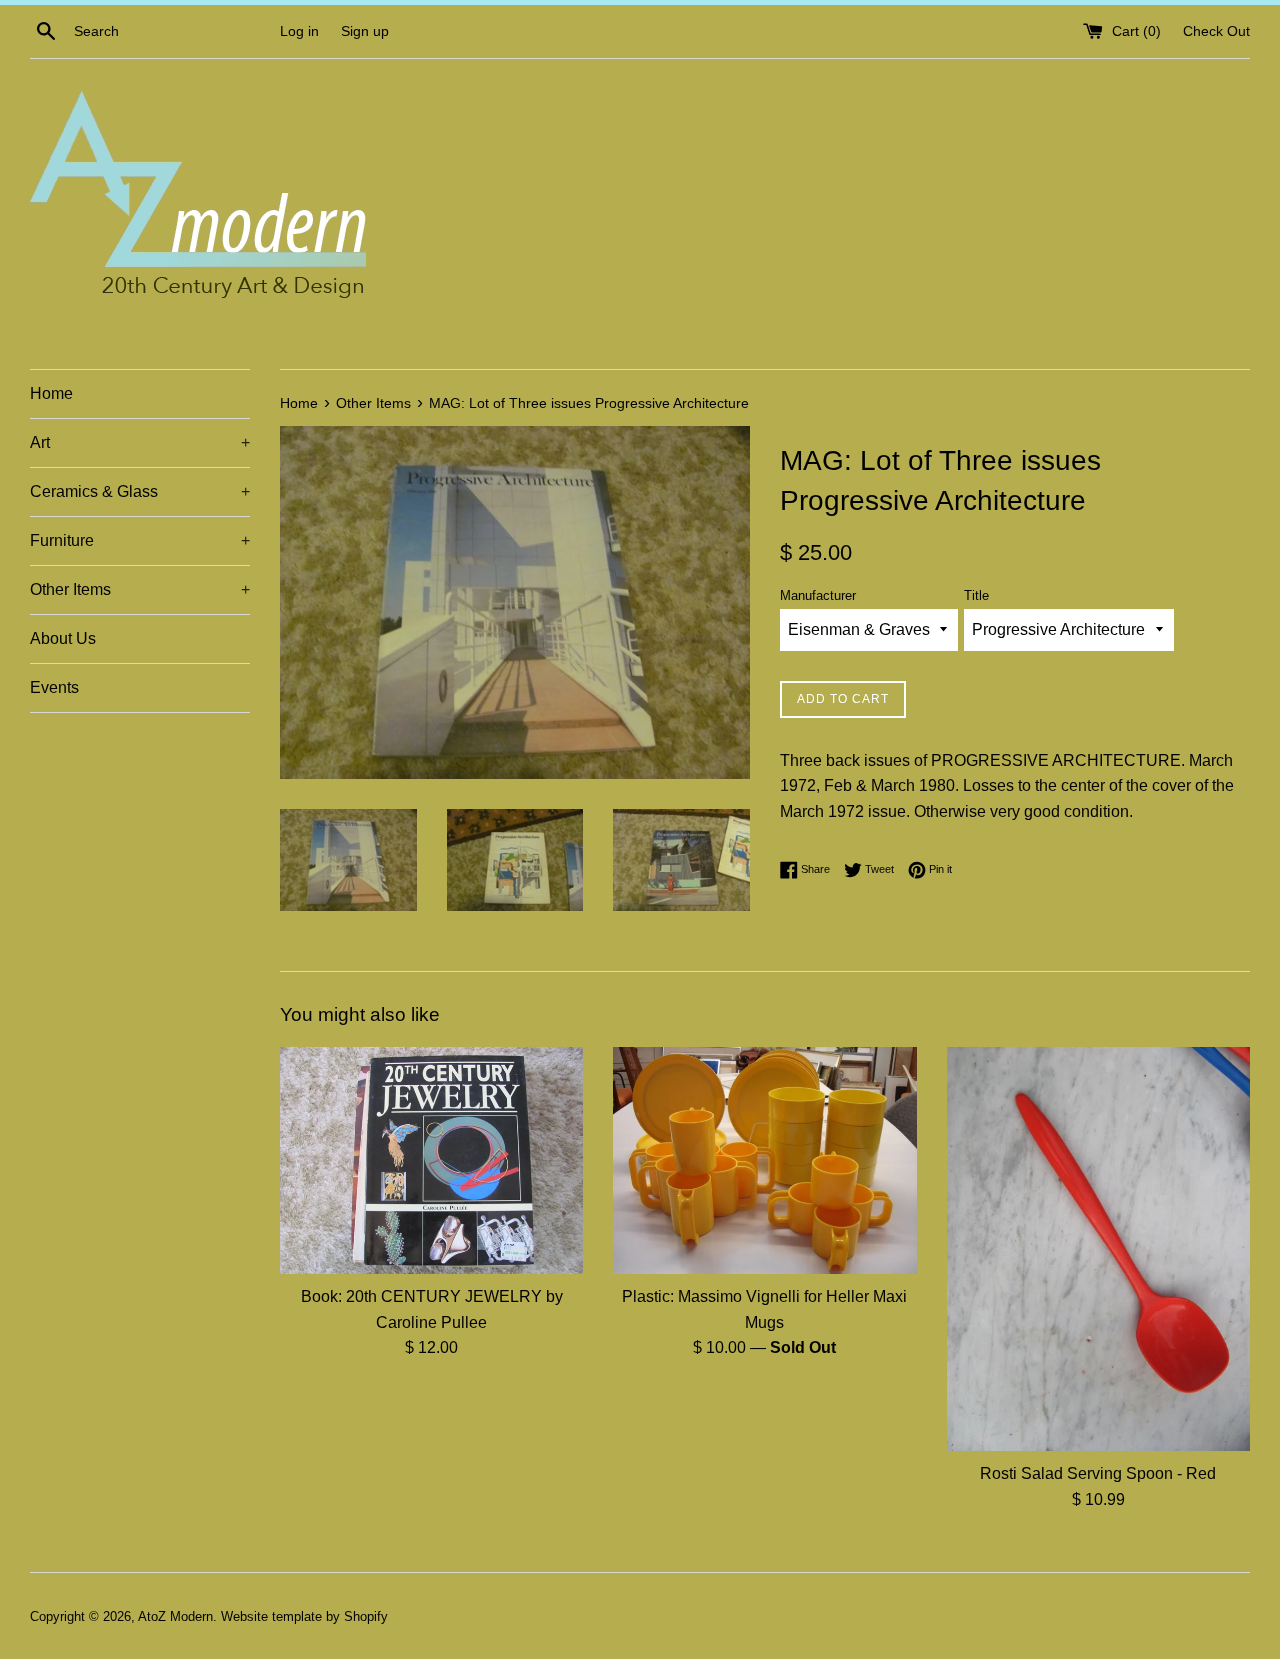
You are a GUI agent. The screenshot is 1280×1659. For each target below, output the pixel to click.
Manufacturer (818, 595)
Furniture (140, 540)
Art (140, 442)
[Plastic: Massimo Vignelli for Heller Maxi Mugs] (764, 1160)
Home (51, 393)
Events (54, 687)
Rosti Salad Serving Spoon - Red (1098, 1473)
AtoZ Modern (175, 1616)
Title (976, 595)
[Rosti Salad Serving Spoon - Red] (1098, 1249)
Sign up (365, 31)
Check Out (1216, 31)
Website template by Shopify (304, 1616)
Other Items (140, 589)
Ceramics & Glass (140, 491)
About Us (63, 638)
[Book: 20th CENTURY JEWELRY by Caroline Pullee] (431, 1160)
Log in (299, 31)
